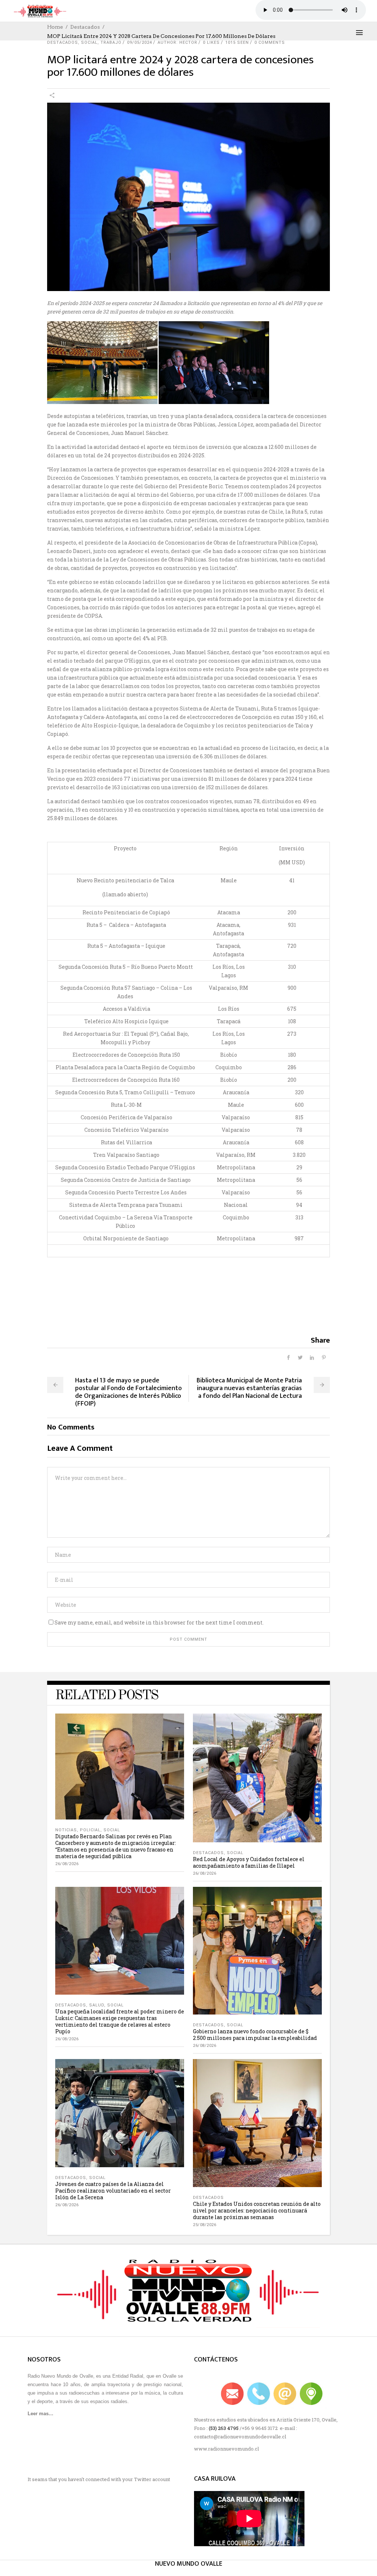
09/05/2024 (140, 42)
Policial (90, 1830)
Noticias (66, 1830)
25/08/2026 (205, 2225)
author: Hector (177, 42)
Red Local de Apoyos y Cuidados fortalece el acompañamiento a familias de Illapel (249, 1862)
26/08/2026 (67, 1864)
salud (97, 2005)
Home (55, 27)
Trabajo (111, 42)
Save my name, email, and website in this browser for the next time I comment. (159, 1622)
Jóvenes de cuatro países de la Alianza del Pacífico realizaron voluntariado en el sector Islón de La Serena (113, 2191)
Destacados (85, 27)
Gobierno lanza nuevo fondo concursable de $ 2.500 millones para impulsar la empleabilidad (255, 2035)
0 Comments (270, 42)
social (89, 42)
